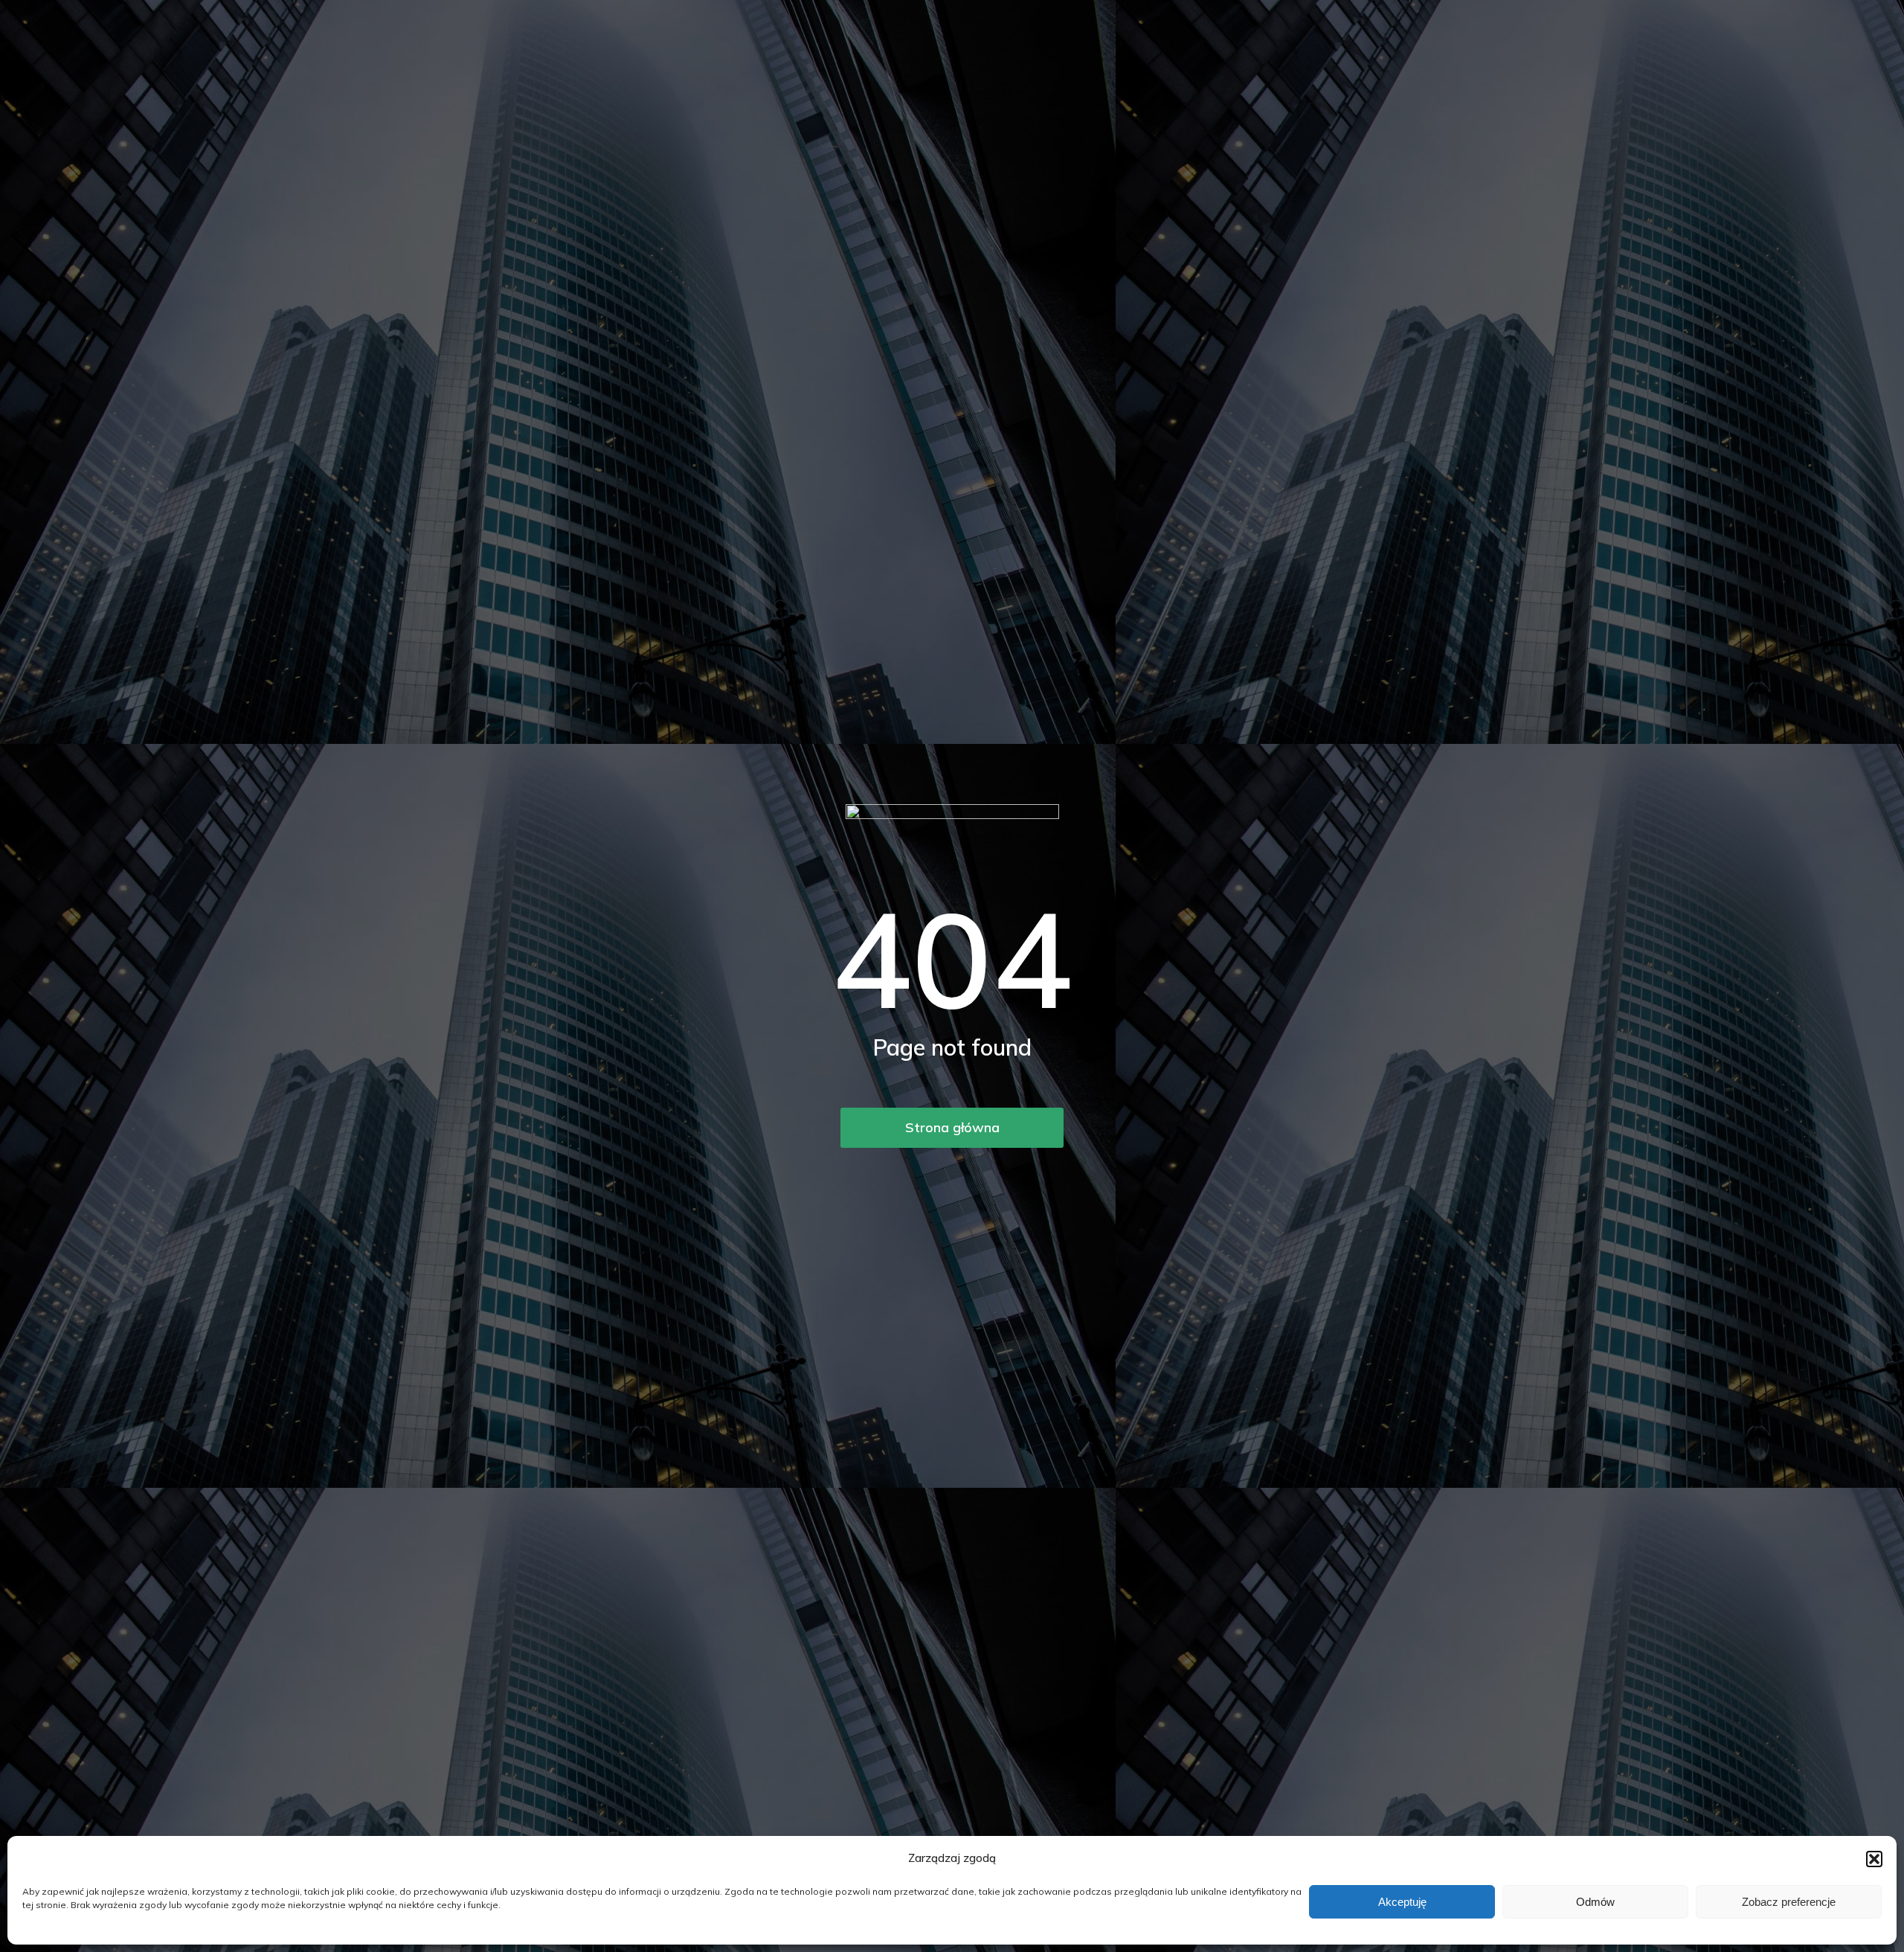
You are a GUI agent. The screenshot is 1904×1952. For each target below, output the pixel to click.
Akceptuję (1402, 1902)
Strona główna (952, 1127)
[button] (1874, 1859)
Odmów (1595, 1902)
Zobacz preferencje (1789, 1902)
